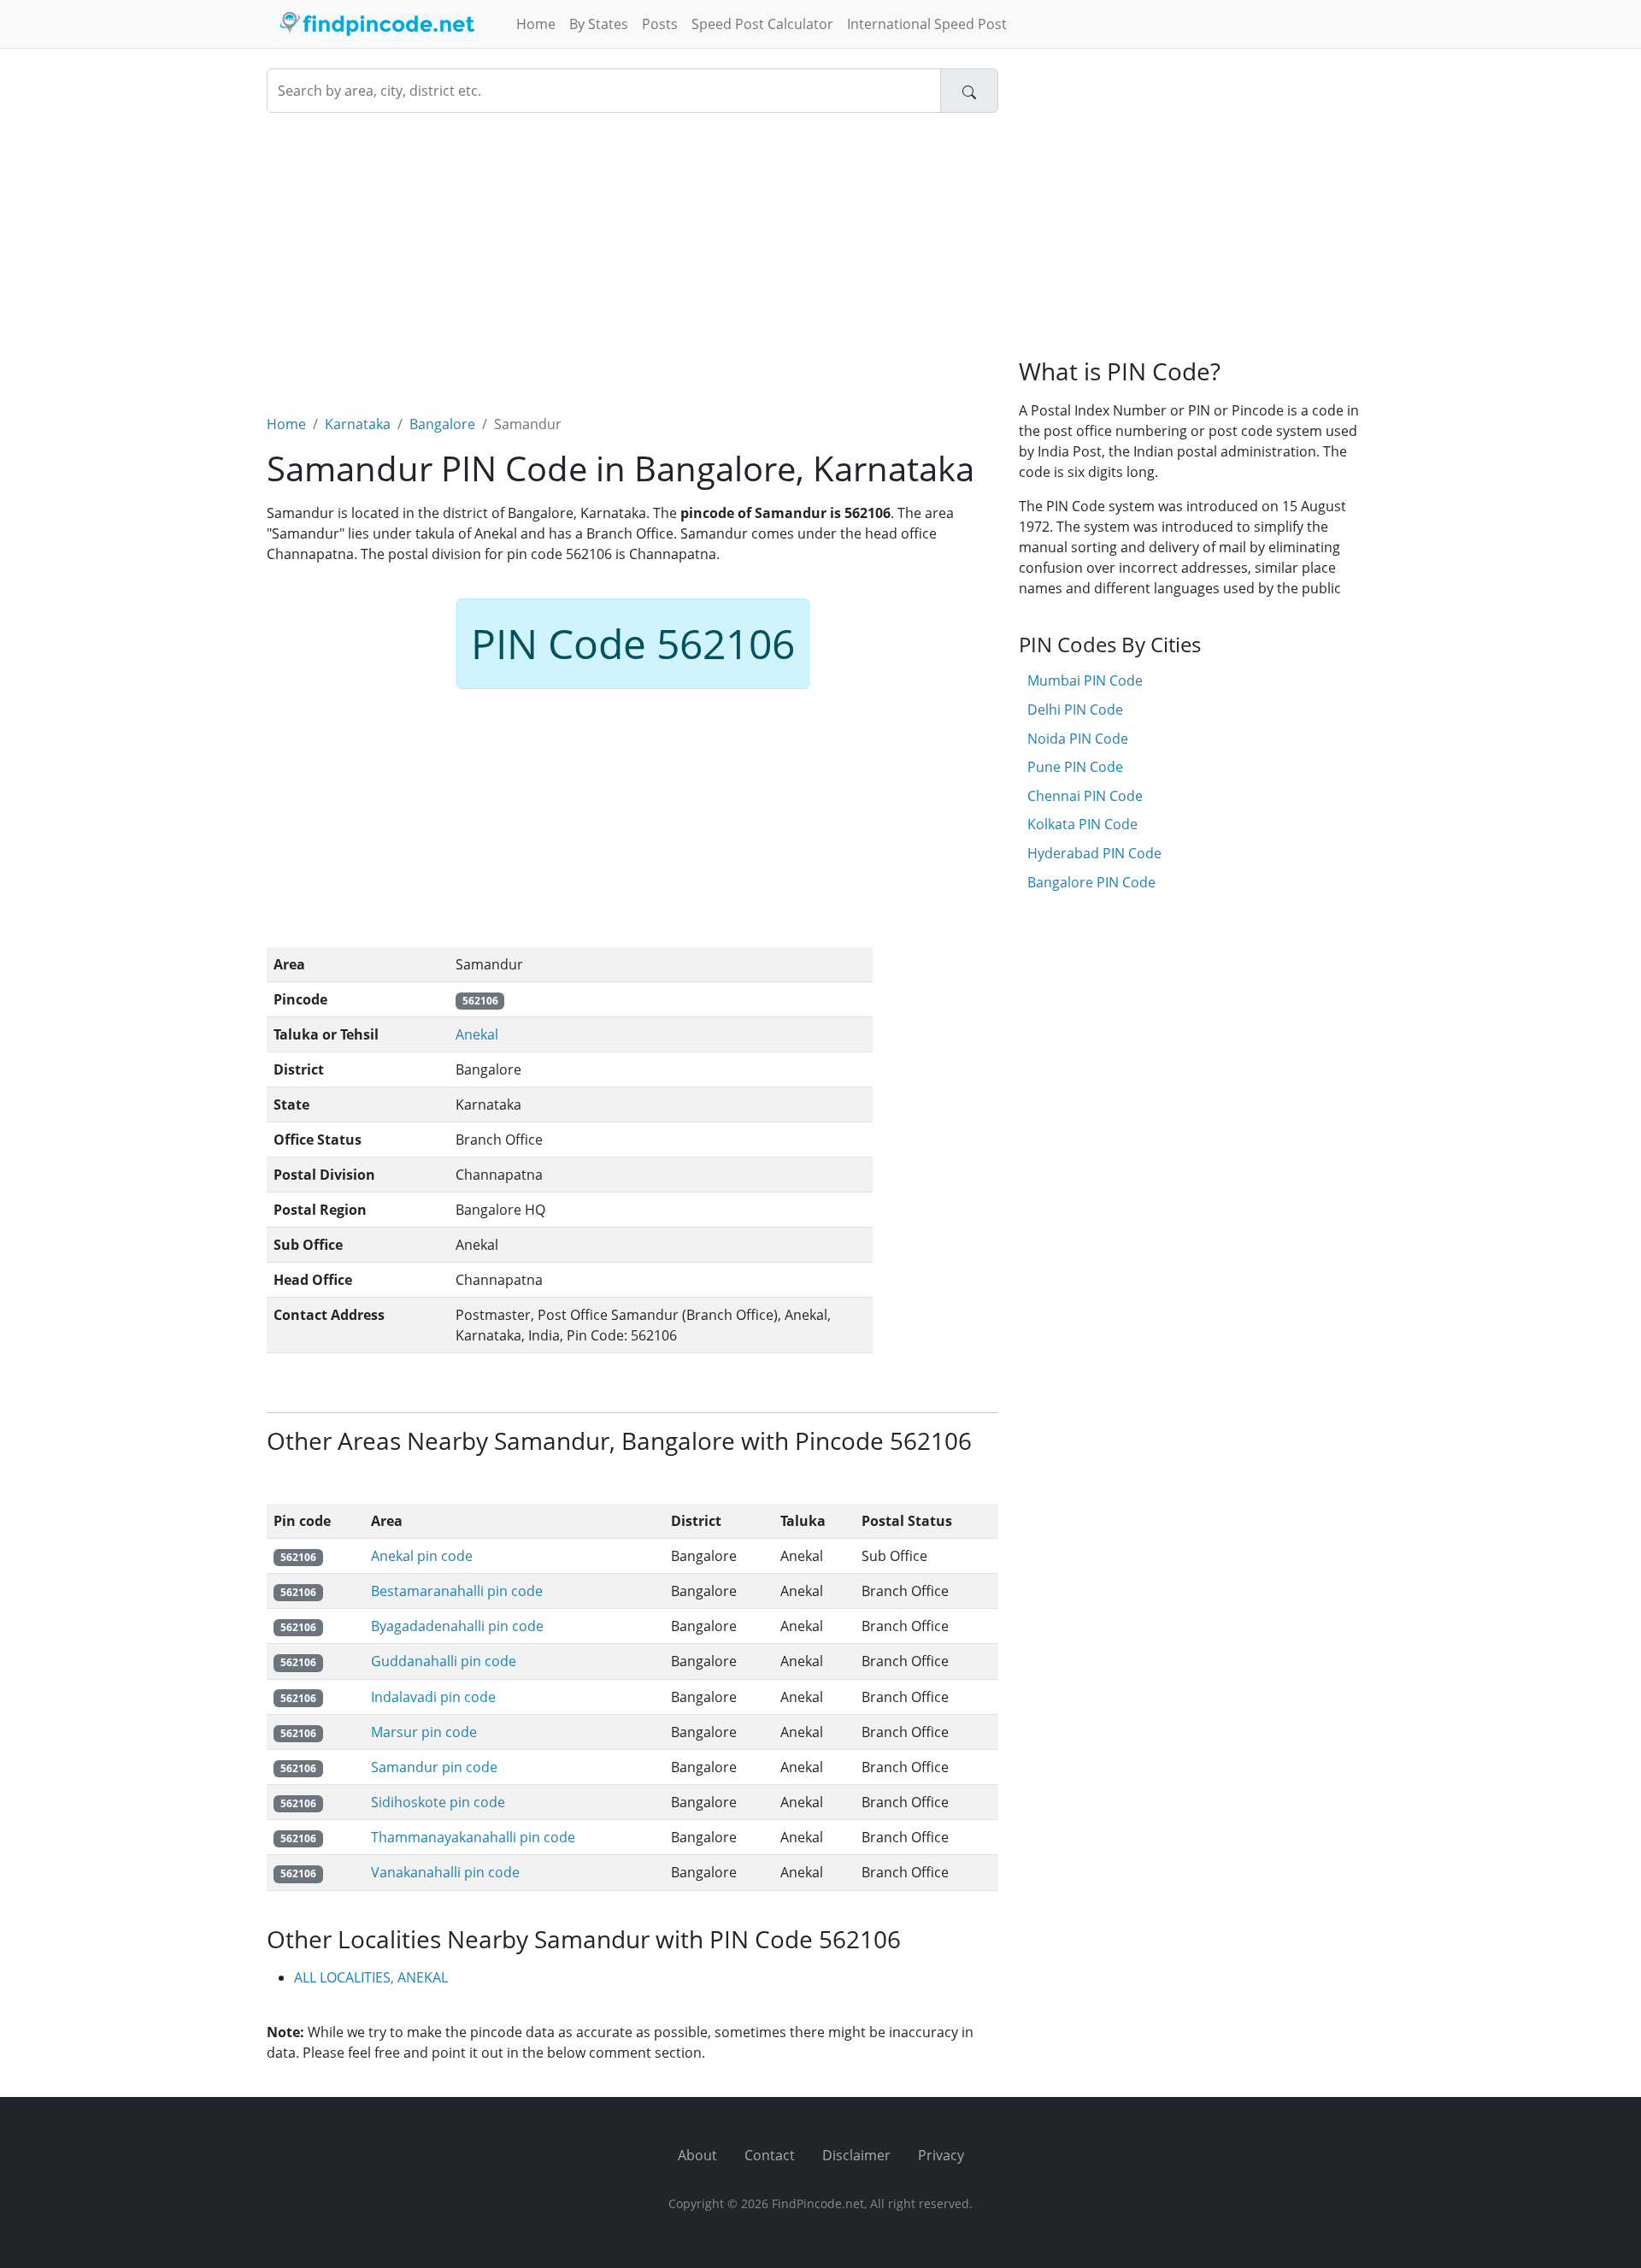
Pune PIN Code (1075, 767)
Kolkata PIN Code (1082, 824)
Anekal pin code (422, 1556)
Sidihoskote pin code (438, 1802)
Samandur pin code (434, 1767)
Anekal (477, 1034)
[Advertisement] (632, 253)
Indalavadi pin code (433, 1697)
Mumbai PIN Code (1085, 680)
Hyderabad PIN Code (1094, 853)
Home (536, 24)
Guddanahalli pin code (444, 1661)
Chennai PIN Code (1085, 796)
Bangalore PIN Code (1091, 882)
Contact (770, 2155)
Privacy (941, 2155)
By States (599, 24)
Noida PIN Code (1078, 739)
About (697, 2155)
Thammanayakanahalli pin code (473, 1837)
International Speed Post (927, 24)
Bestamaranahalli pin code (457, 1591)
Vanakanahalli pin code (445, 1872)
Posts (660, 24)
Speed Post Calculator (762, 24)
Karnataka (358, 424)
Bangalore (442, 424)
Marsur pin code (424, 1732)
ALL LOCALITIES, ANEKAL (371, 1977)
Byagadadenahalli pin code (457, 1626)
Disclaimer (856, 2155)
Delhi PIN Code (1075, 710)
